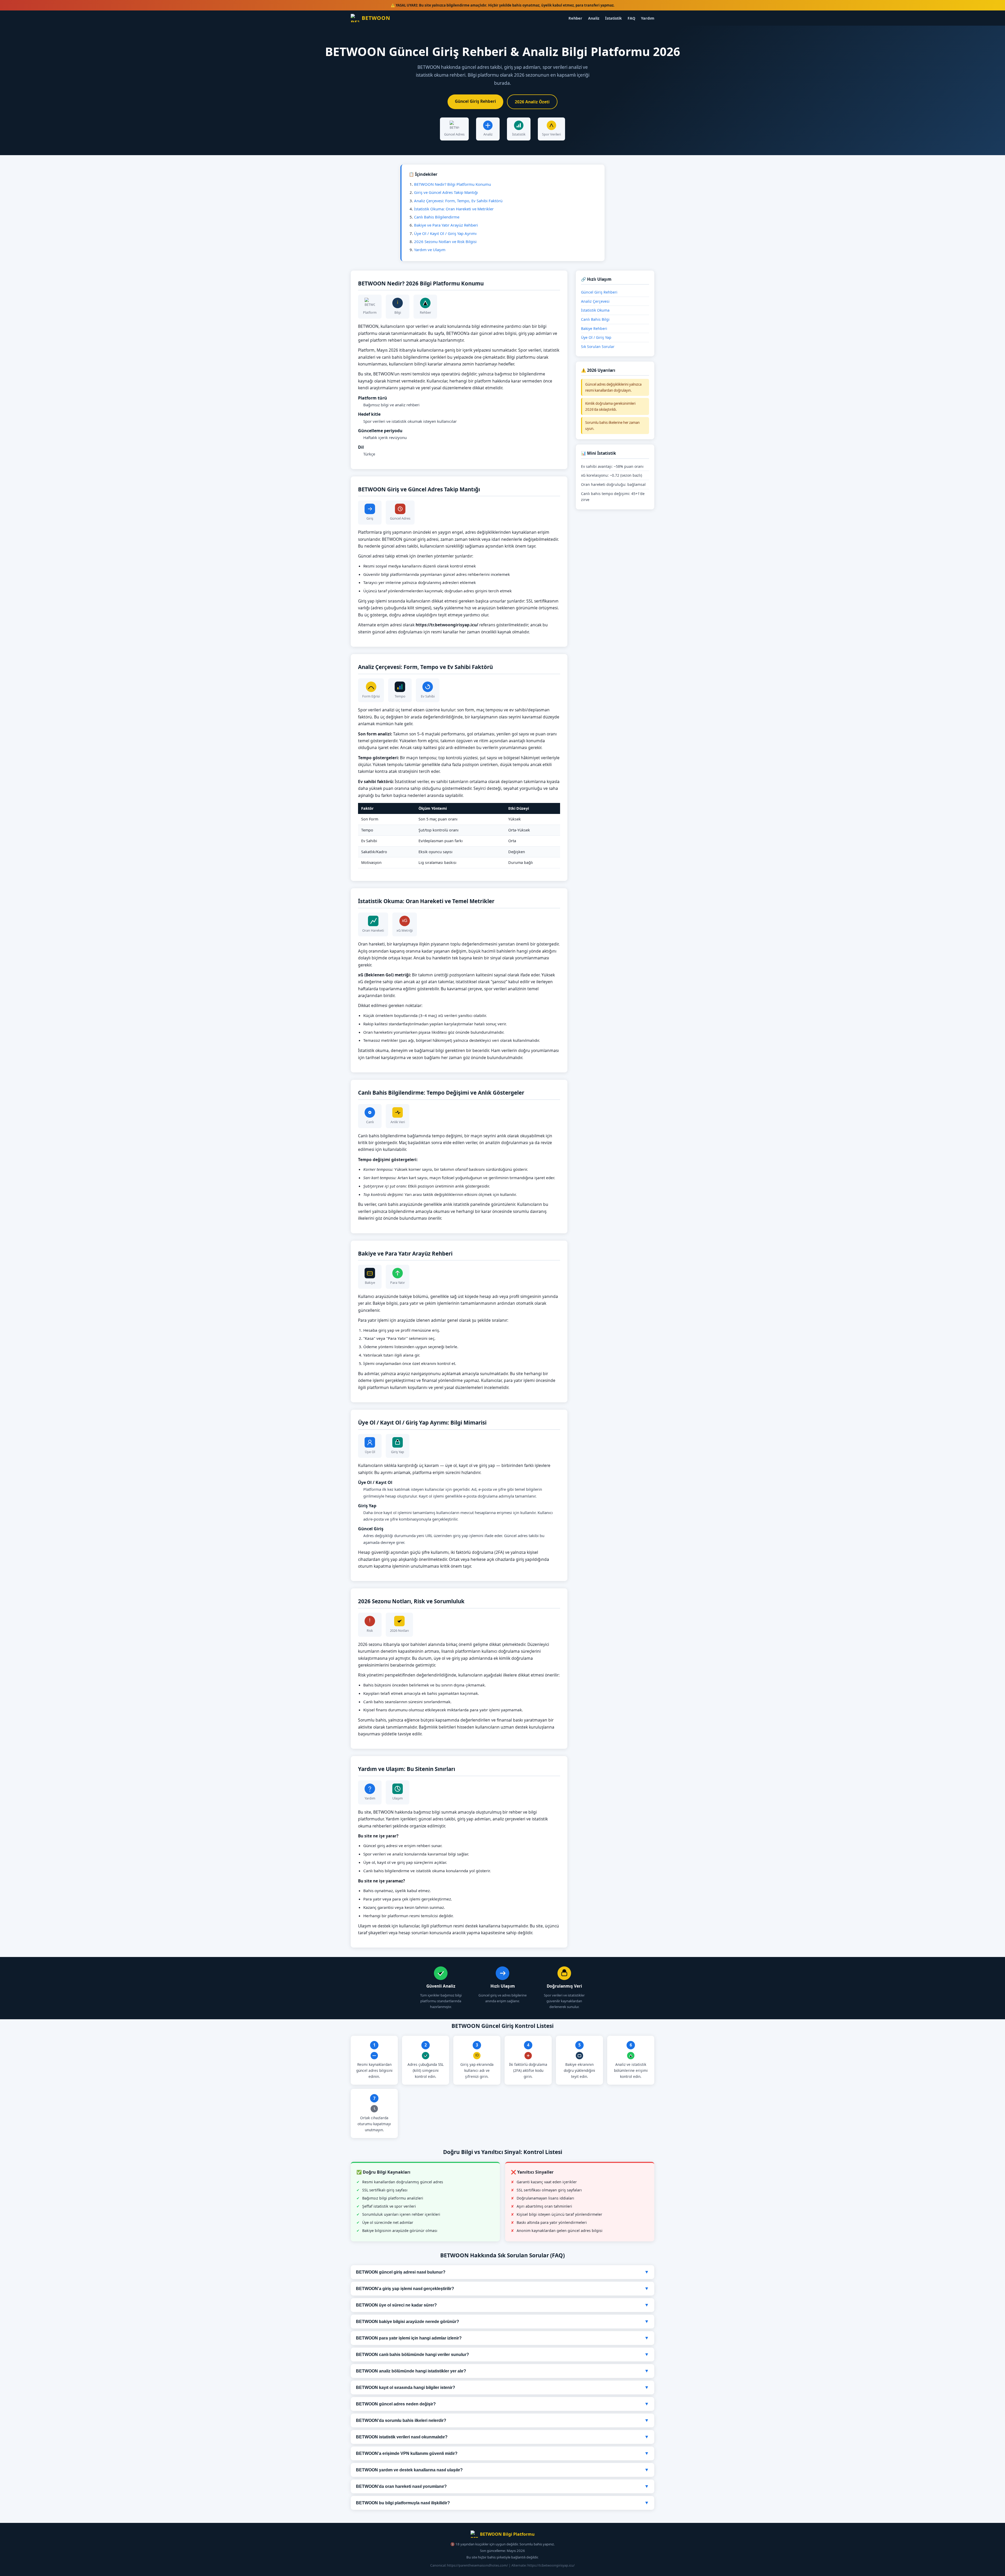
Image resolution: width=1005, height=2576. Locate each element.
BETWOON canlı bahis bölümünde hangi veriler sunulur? (502, 2354)
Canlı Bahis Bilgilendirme (437, 217)
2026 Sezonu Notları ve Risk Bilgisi (445, 241)
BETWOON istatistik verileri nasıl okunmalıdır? (502, 2437)
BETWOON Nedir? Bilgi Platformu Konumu (453, 184)
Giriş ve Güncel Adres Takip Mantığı (446, 192)
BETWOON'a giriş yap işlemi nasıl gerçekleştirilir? (502, 2288)
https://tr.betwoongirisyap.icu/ (551, 2565)
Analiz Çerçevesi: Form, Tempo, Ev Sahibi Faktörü (458, 201)
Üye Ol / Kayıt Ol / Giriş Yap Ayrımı (445, 233)
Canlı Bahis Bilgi (595, 319)
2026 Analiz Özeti (532, 102)
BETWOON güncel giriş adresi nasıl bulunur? (502, 2272)
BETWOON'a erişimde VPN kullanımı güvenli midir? (502, 2453)
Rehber (575, 18)
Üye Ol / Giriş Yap (596, 337)
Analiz (594, 18)
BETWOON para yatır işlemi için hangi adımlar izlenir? (502, 2338)
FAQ (631, 18)
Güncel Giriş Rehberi (475, 101)
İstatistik (613, 18)
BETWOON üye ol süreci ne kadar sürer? (502, 2305)
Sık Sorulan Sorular (598, 347)
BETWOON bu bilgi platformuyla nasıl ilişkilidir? (502, 2503)
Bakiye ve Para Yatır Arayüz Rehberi (446, 225)
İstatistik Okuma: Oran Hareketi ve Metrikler (454, 209)
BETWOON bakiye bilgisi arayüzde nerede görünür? (502, 2321)
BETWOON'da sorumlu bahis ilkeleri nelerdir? (502, 2420)
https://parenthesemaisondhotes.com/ (478, 2565)
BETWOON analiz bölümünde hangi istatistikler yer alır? (502, 2371)
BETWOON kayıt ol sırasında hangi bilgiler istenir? (502, 2387)
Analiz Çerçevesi (595, 301)
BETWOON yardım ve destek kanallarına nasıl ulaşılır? (502, 2470)
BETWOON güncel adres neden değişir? (502, 2404)
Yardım (648, 18)
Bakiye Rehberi (594, 328)
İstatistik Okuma (595, 310)
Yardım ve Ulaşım (430, 250)
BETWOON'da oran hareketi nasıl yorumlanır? (502, 2486)
